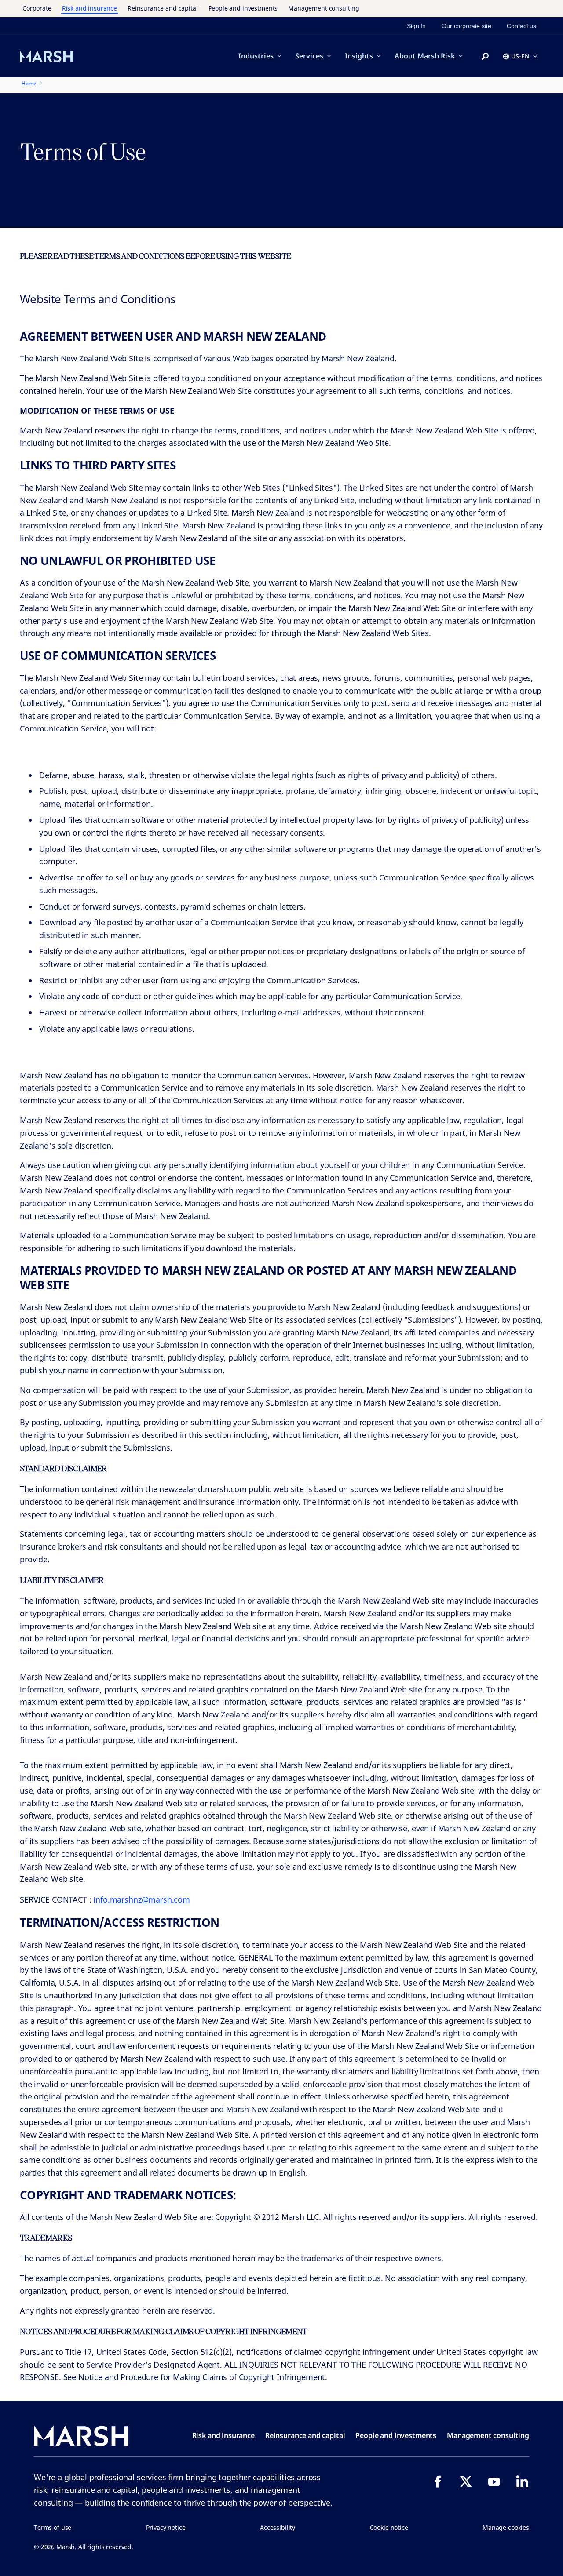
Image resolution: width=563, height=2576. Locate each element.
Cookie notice (389, 2527)
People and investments (243, 8)
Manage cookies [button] (506, 2527)
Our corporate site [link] (466, 26)
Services (309, 56)
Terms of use (53, 2527)
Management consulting (324, 8)
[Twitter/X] (466, 2481)
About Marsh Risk (425, 56)
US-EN (520, 56)
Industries (256, 56)
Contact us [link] (521, 26)
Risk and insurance (90, 8)
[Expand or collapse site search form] (485, 57)
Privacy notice (166, 2527)
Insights (359, 56)
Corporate (37, 8)
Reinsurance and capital (163, 8)
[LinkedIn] (522, 2481)
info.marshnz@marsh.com (142, 1899)
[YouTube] (494, 2481)
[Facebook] (438, 2481)
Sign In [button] (416, 26)
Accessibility (278, 2527)
